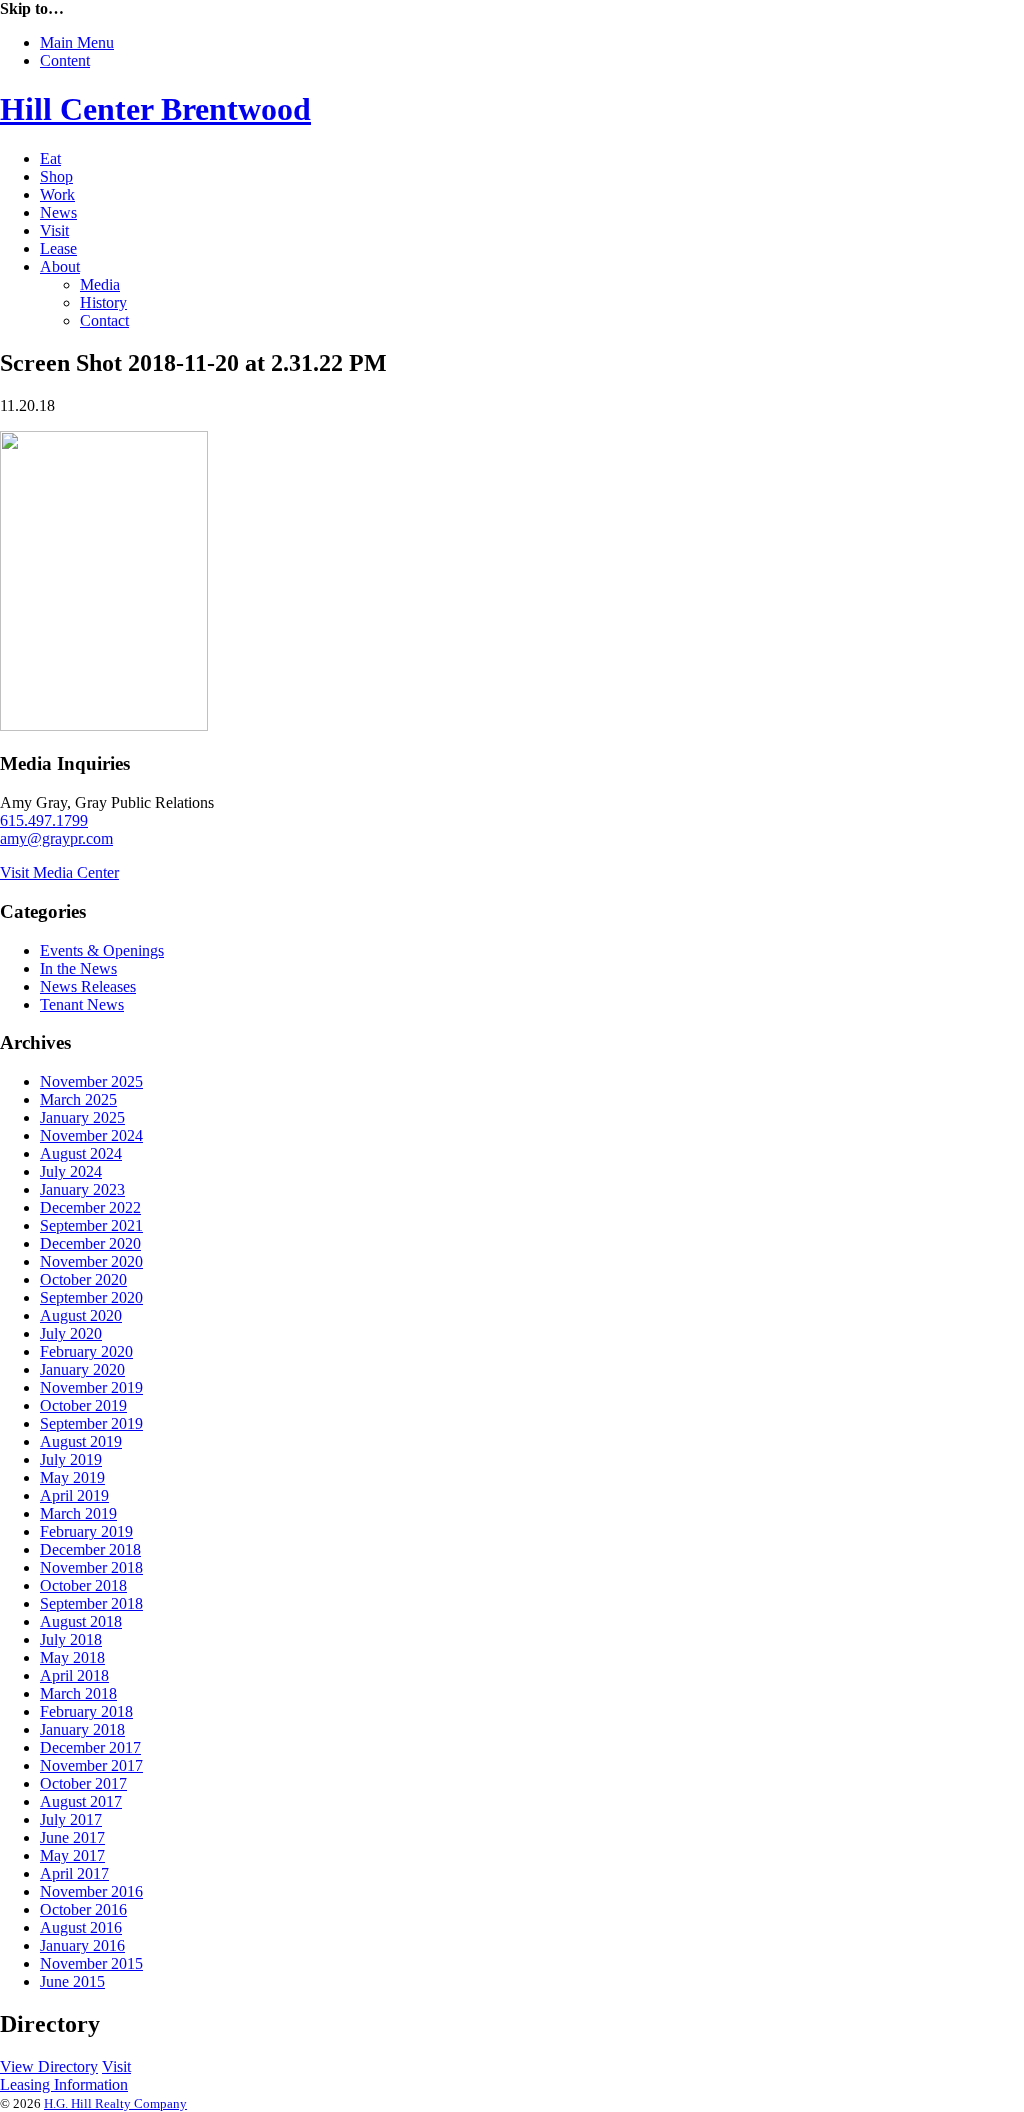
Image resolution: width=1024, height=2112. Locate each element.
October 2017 (83, 1783)
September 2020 (91, 1297)
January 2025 (82, 1117)
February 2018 (86, 1711)
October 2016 (83, 1909)
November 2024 (91, 1135)
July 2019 (71, 1459)
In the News (78, 968)
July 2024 (71, 1171)
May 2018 (72, 1657)
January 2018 (82, 1729)
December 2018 (90, 1549)
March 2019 (78, 1513)
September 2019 (91, 1423)
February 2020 (86, 1351)
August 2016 (81, 1927)
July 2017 (71, 1819)
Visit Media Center (59, 872)
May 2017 (72, 1855)
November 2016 (91, 1891)
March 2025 (78, 1099)
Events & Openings (102, 950)
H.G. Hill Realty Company (115, 2103)
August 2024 (81, 1153)
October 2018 (83, 1585)
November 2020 (91, 1261)
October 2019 (83, 1405)
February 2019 (86, 1531)
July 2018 (71, 1639)
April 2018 (74, 1675)
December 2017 (90, 1747)
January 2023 (82, 1189)
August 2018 (81, 1621)
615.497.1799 (44, 820)
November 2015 (91, 1963)
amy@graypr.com (56, 838)
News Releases (88, 986)
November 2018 (91, 1567)
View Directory (49, 2066)
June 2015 (72, 1981)
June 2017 (72, 1837)
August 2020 (81, 1315)
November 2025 (91, 1081)
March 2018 (78, 1693)
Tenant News (82, 1004)
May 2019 (72, 1477)
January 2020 (82, 1369)
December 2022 (90, 1207)
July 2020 (71, 1333)
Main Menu (77, 42)
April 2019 (74, 1495)
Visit (116, 2066)
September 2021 (91, 1225)
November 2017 (91, 1765)
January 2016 (82, 1945)
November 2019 (91, 1387)
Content (65, 60)
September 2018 (91, 1603)
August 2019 (81, 1441)
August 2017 (81, 1801)
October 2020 (83, 1279)
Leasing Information (64, 2084)
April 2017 (74, 1873)
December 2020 (90, 1243)
